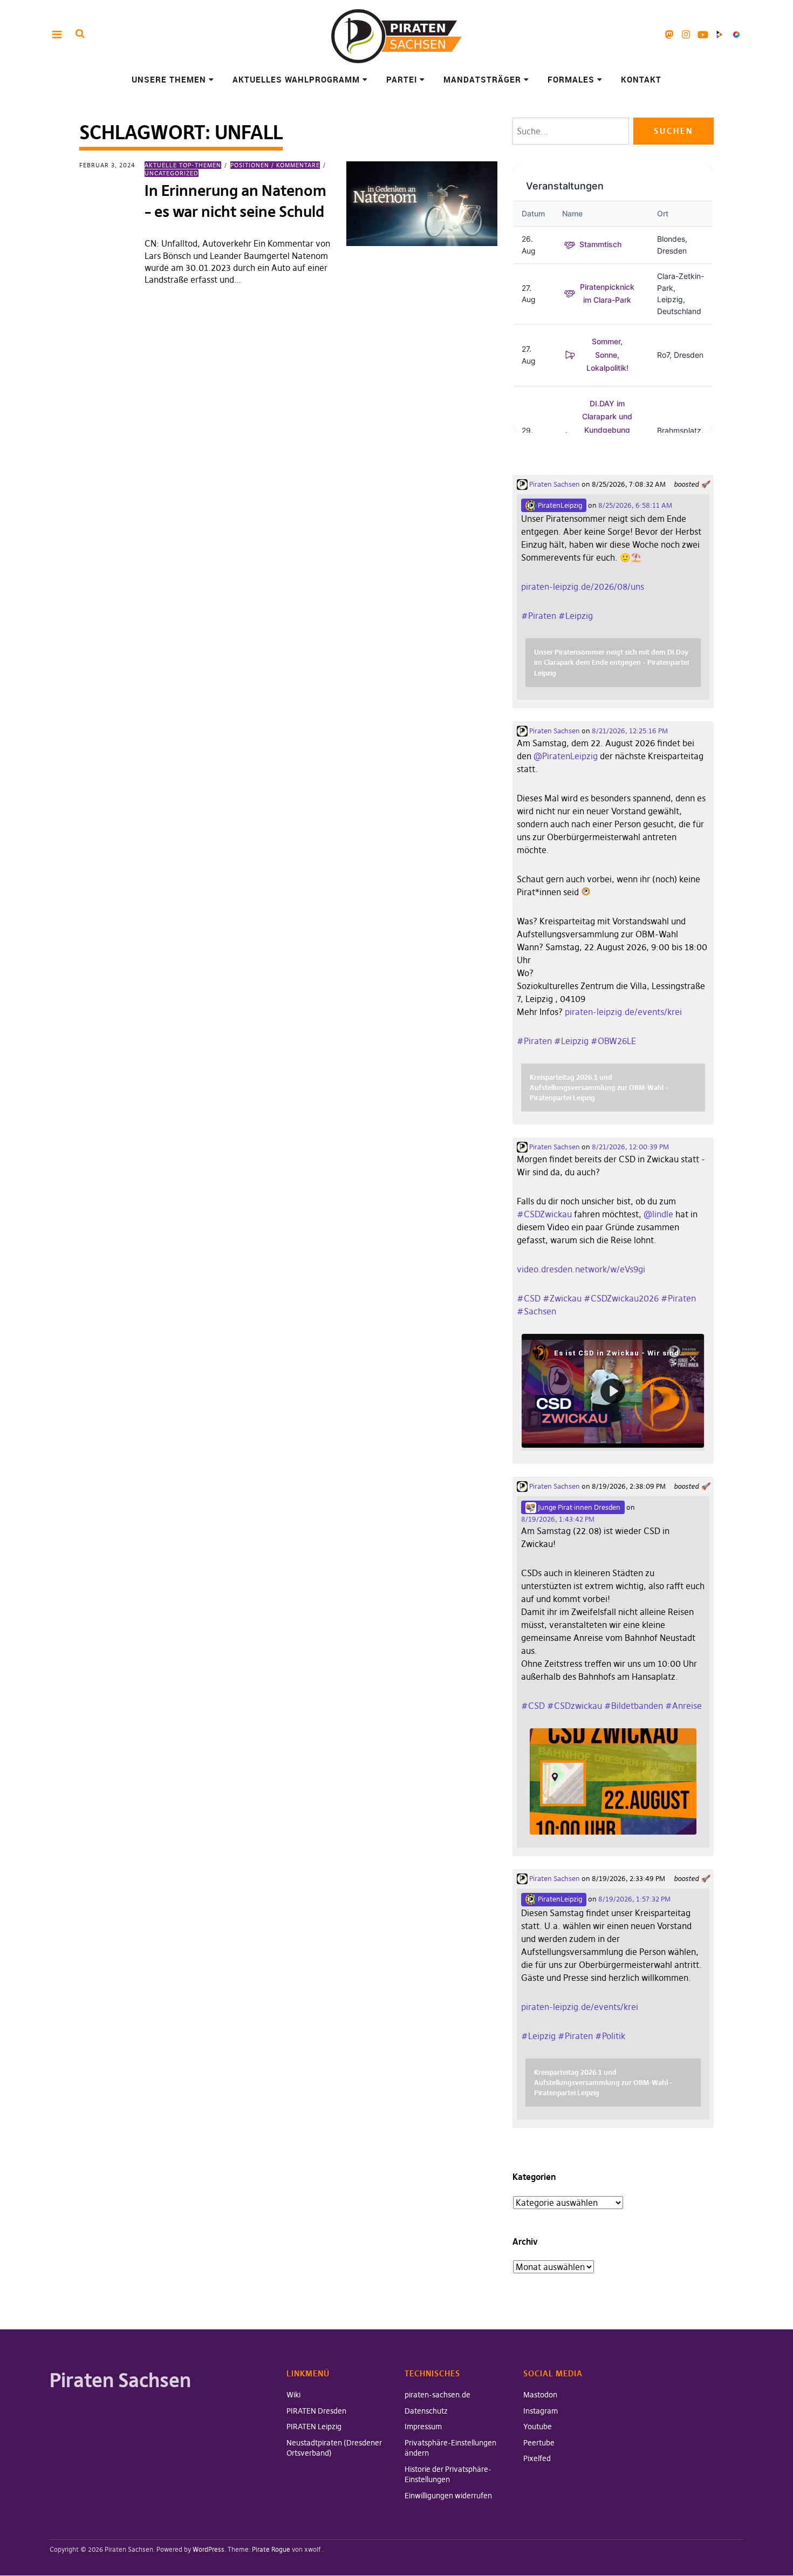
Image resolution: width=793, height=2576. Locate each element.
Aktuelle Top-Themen (183, 165)
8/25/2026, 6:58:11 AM (635, 505)
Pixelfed (736, 34)
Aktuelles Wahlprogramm (296, 79)
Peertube (719, 34)
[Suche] (80, 34)
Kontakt (641, 79)
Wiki (293, 2395)
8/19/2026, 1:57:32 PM (634, 1899)
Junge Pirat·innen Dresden (578, 1507)
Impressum (423, 2427)
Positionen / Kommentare (275, 165)
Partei (402, 79)
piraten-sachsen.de (437, 2395)
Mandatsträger (482, 79)
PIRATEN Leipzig (314, 2427)
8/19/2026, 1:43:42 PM (558, 1519)
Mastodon (669, 34)
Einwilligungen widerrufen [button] (448, 2496)
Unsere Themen (169, 79)
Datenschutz (426, 2411)
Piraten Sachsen (554, 484)
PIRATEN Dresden (316, 2411)
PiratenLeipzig (559, 505)
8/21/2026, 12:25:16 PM (630, 731)
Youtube (703, 34)
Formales (571, 79)
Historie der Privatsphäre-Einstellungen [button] (448, 2475)
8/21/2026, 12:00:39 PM (630, 1147)
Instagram (686, 34)
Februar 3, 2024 (107, 165)
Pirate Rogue (271, 2549)
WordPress (208, 2549)
